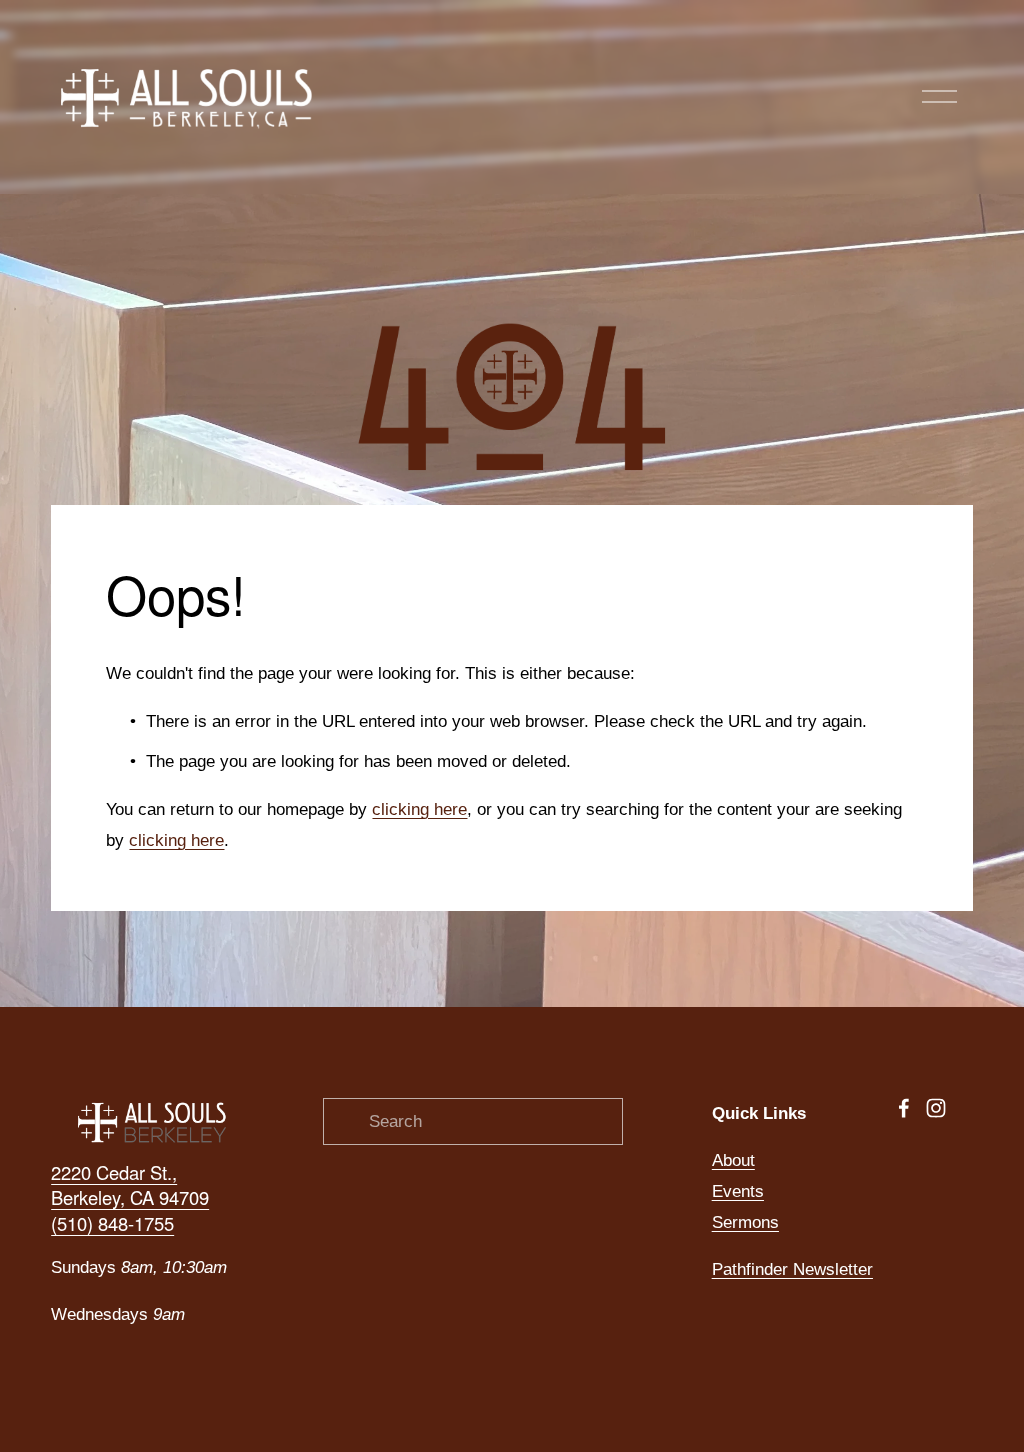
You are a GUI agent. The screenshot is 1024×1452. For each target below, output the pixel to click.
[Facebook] (904, 1108)
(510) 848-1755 (112, 1223)
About (733, 1160)
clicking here (419, 809)
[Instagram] (936, 1108)
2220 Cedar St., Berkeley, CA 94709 (130, 1185)
